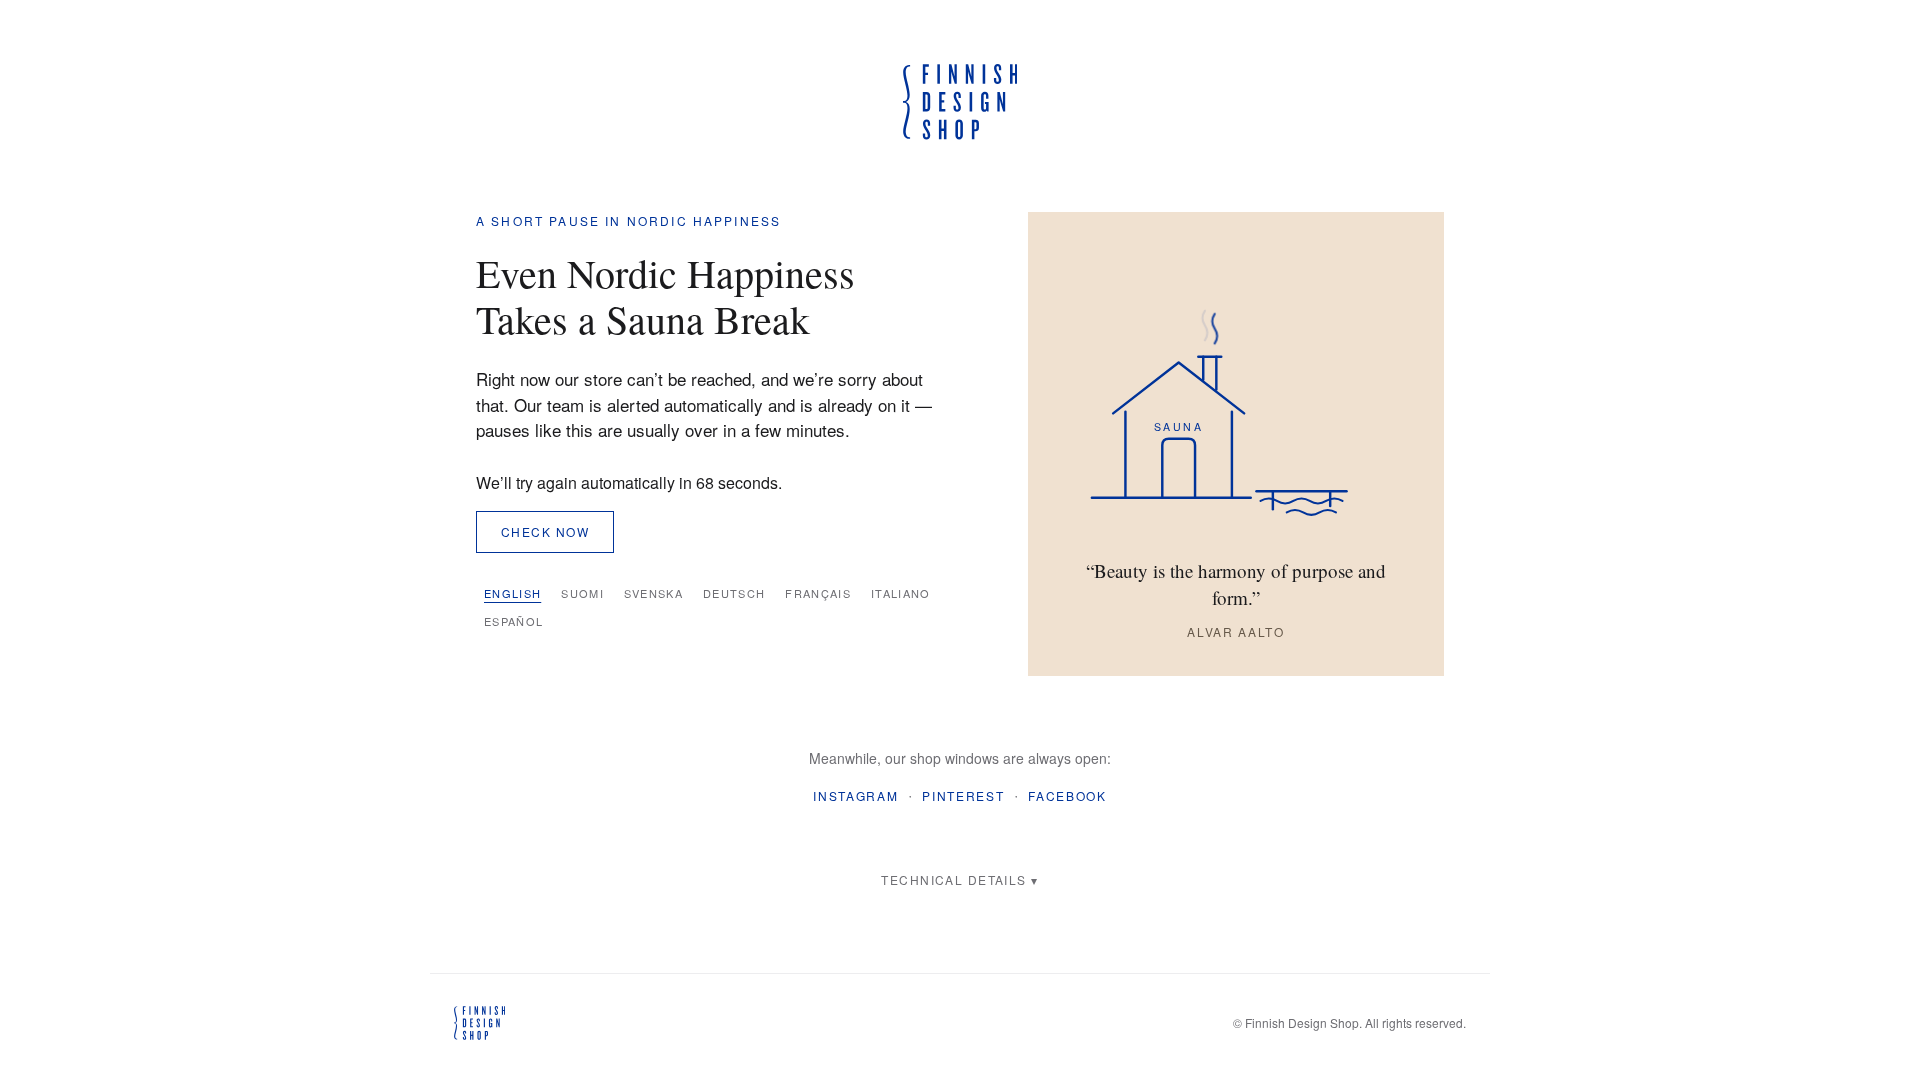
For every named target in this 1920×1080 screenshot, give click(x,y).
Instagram (855, 795)
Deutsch (734, 593)
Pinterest (963, 795)
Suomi (582, 593)
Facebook (1067, 795)
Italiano (901, 593)
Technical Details (953, 879)
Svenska (653, 593)
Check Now (545, 531)
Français (818, 593)
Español (513, 621)
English (512, 593)
